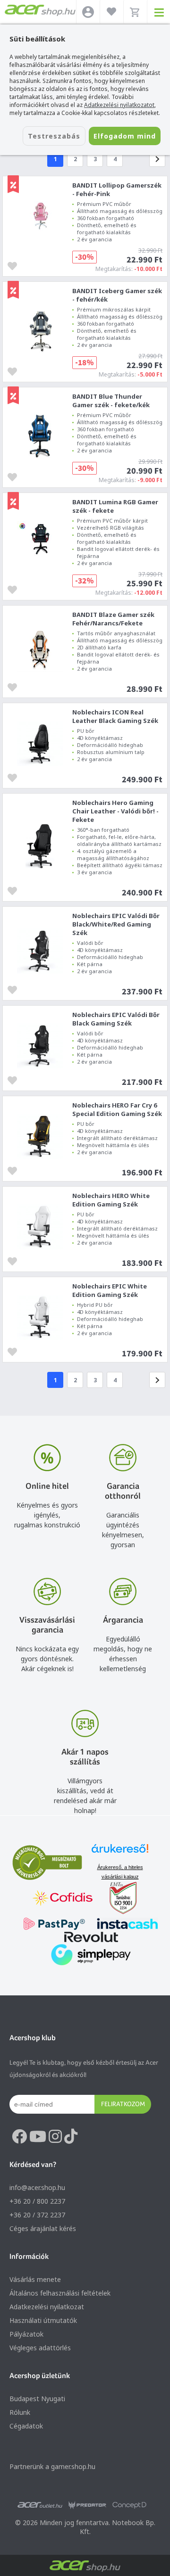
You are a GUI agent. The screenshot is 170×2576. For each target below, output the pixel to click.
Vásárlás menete (35, 2279)
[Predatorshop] (87, 2505)
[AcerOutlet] (40, 2505)
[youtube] (38, 2137)
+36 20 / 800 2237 (37, 2201)
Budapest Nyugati (37, 2399)
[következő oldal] (157, 159)
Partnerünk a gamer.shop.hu (52, 2466)
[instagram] (55, 2137)
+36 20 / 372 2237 (37, 2215)
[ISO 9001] (118, 1899)
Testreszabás (54, 136)
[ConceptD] (129, 2505)
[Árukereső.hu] (120, 1853)
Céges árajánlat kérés (43, 2228)
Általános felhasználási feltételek (60, 2293)
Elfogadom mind (125, 136)
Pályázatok (26, 2334)
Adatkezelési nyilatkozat (47, 2307)
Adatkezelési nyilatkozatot (119, 105)
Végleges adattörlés (40, 2348)
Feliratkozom (123, 2104)
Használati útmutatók (43, 2320)
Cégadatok (26, 2426)
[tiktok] (71, 2137)
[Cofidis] (63, 1899)
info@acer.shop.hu (37, 2187)
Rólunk (20, 2412)
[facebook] (19, 2137)
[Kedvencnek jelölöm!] (15, 265)
